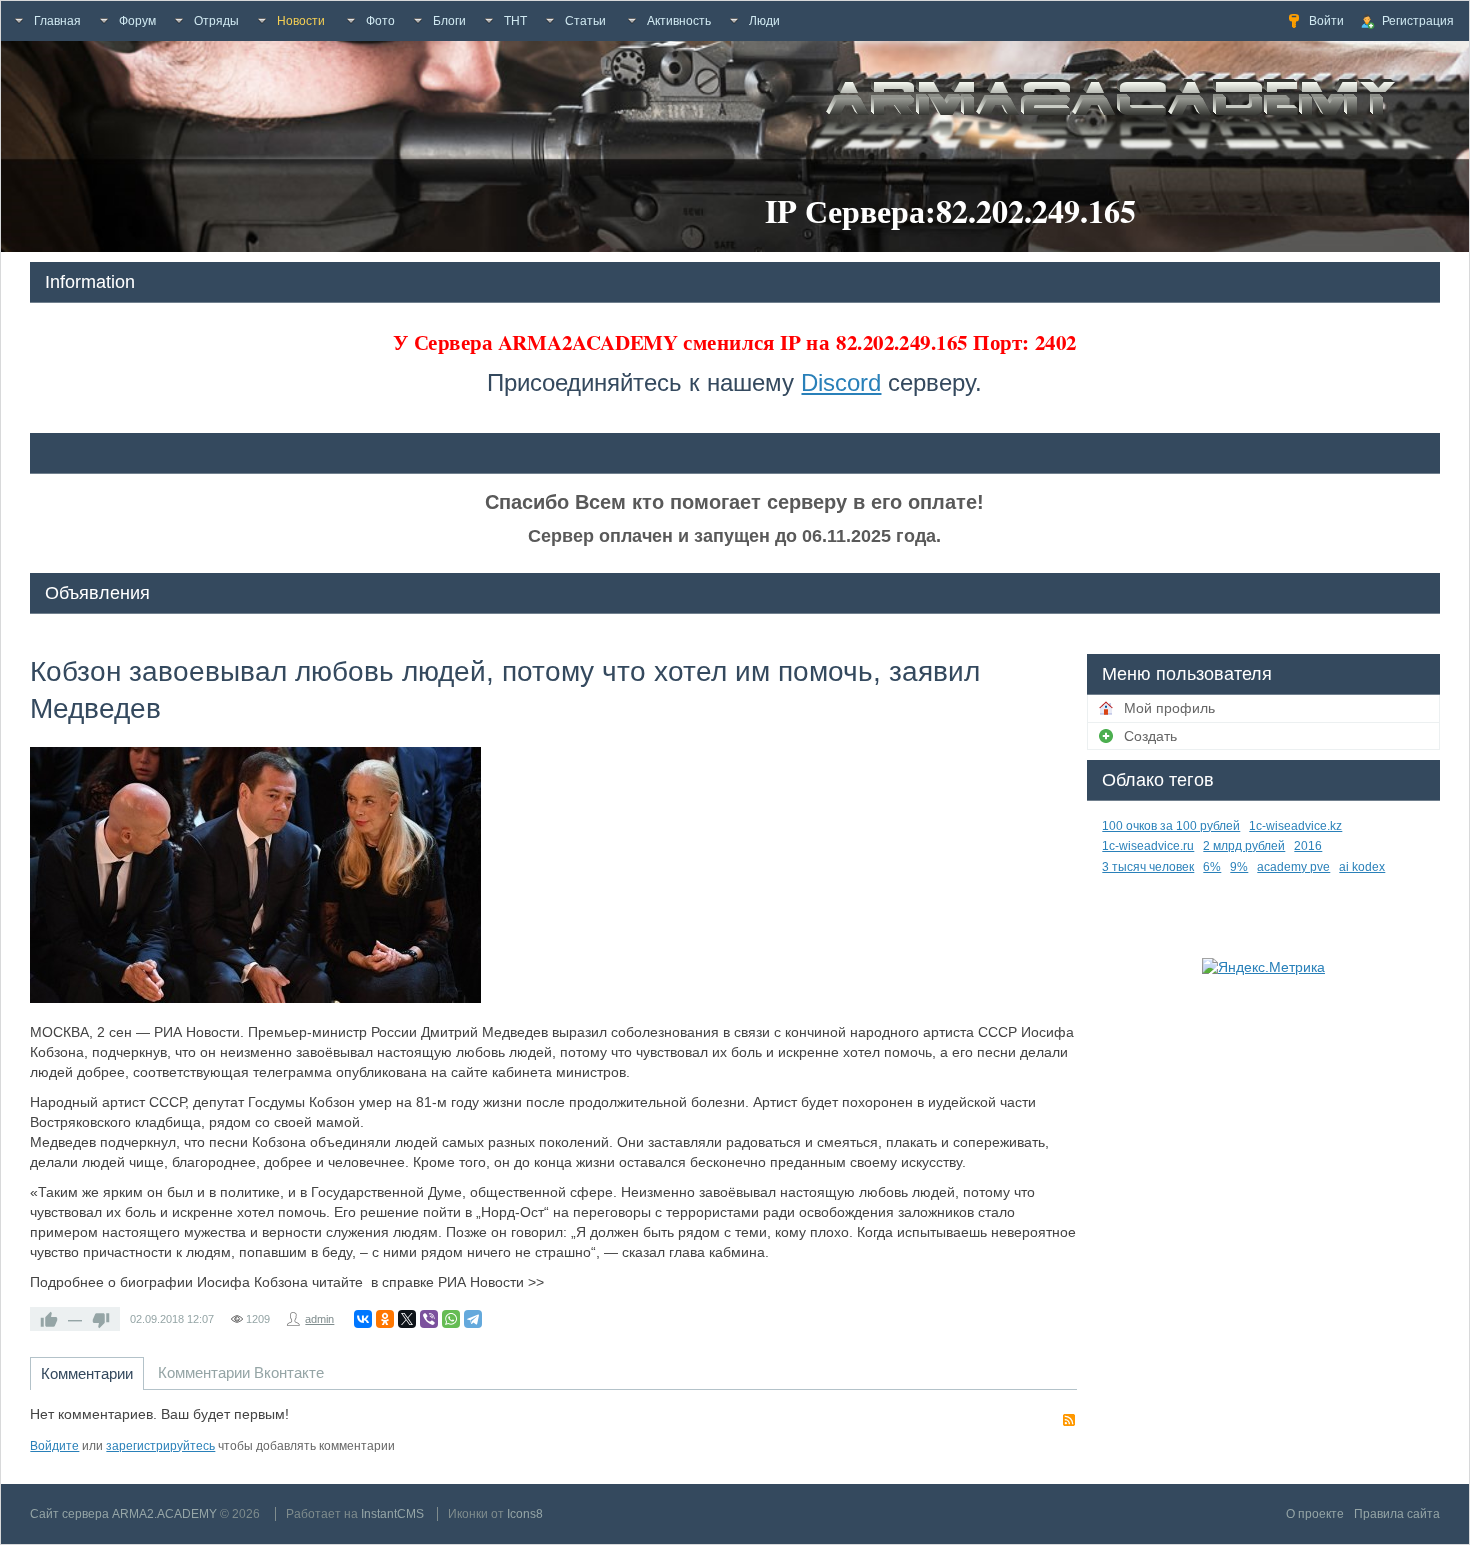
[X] (407, 1319)
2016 (1308, 846)
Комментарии (87, 1373)
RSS (1069, 1420)
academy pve (1293, 867)
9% (1239, 867)
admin (319, 1319)
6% (1212, 867)
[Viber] (429, 1319)
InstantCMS (392, 1514)
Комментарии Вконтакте (241, 1372)
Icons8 (525, 1514)
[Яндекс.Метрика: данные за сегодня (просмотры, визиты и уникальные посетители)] (1263, 967)
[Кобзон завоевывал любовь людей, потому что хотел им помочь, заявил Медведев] (255, 875)
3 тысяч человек (1148, 867)
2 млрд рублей (1244, 846)
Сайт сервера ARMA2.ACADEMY (123, 1514)
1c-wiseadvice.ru (1148, 846)
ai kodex (1362, 867)
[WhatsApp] (451, 1319)
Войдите (54, 1446)
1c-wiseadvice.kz (1295, 826)
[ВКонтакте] (363, 1319)
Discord (841, 382)
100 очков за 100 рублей (1171, 826)
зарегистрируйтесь (160, 1446)
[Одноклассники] (385, 1319)
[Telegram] (473, 1319)
